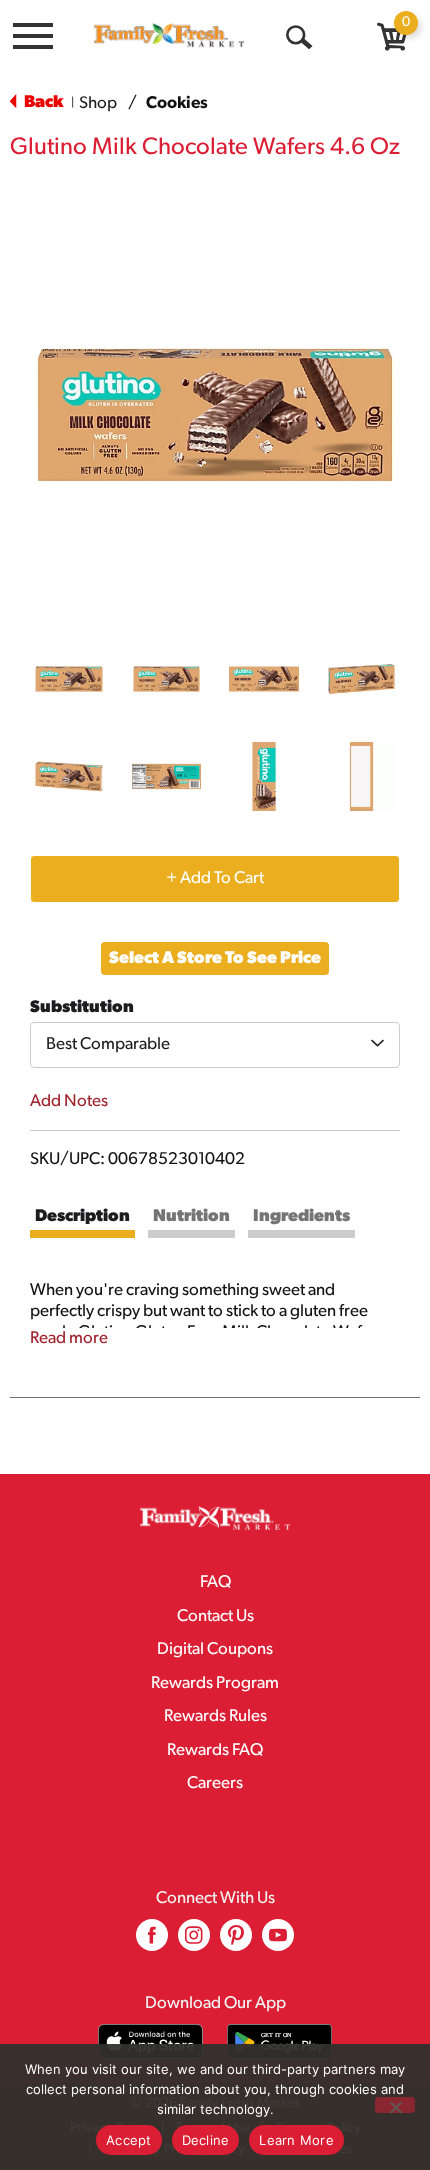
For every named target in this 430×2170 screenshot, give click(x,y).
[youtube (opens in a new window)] (278, 1942)
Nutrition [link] (191, 1216)
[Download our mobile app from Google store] (279, 2041)
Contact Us (215, 1616)
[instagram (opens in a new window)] (194, 1942)
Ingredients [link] (301, 1216)
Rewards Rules (215, 1716)
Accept (129, 2140)
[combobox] (215, 1045)
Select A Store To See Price (215, 958)
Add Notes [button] (69, 1101)
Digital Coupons (215, 1649)
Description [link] (82, 1216)
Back (42, 102)
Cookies (177, 103)
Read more (69, 1338)
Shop (98, 103)
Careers (215, 1783)
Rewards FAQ (215, 1750)
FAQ (215, 1582)
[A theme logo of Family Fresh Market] (169, 35)
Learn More (296, 2140)
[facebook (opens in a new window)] (152, 1942)
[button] (69, 679)
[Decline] (395, 2105)
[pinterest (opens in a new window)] (236, 1942)
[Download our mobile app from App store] (150, 2041)
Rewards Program (215, 1683)
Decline (206, 2140)
